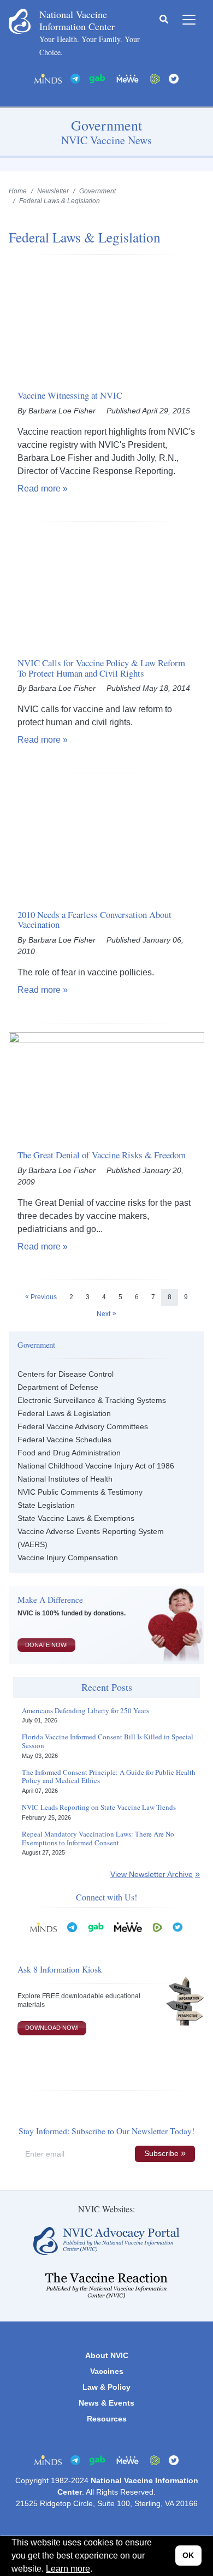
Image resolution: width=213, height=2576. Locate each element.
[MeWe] (128, 1927)
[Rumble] (155, 78)
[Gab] (97, 78)
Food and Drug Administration (69, 1453)
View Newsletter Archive (152, 1874)
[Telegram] (75, 78)
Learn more (68, 2569)
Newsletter (53, 191)
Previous (44, 1297)
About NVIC (107, 2355)
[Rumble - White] (157, 1927)
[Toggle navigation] (189, 20)
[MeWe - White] (128, 78)
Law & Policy (106, 2387)
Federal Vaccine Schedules (64, 1440)
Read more (39, 488)
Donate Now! (46, 1645)
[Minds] (48, 78)
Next (103, 1314)
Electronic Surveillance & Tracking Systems (92, 1400)
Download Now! (52, 2028)
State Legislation (46, 1505)
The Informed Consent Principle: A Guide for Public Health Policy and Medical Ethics (109, 1777)
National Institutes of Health (65, 1479)
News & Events (106, 2403)
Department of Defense (58, 1387)
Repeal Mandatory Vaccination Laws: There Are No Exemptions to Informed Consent (98, 1838)
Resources (107, 2419)
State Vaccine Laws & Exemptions (76, 1518)
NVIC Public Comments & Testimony (80, 1492)
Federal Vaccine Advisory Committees (83, 1426)
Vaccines (107, 2371)
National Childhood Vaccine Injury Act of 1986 (96, 1466)
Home (18, 191)
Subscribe (161, 2153)
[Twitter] (174, 78)
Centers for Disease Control (66, 1374)
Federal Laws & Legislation (64, 1413)
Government (97, 191)
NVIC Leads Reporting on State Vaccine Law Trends (99, 1808)
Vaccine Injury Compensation (68, 1558)
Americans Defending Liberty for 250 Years (85, 1711)
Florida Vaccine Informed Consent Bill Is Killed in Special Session (108, 1741)
